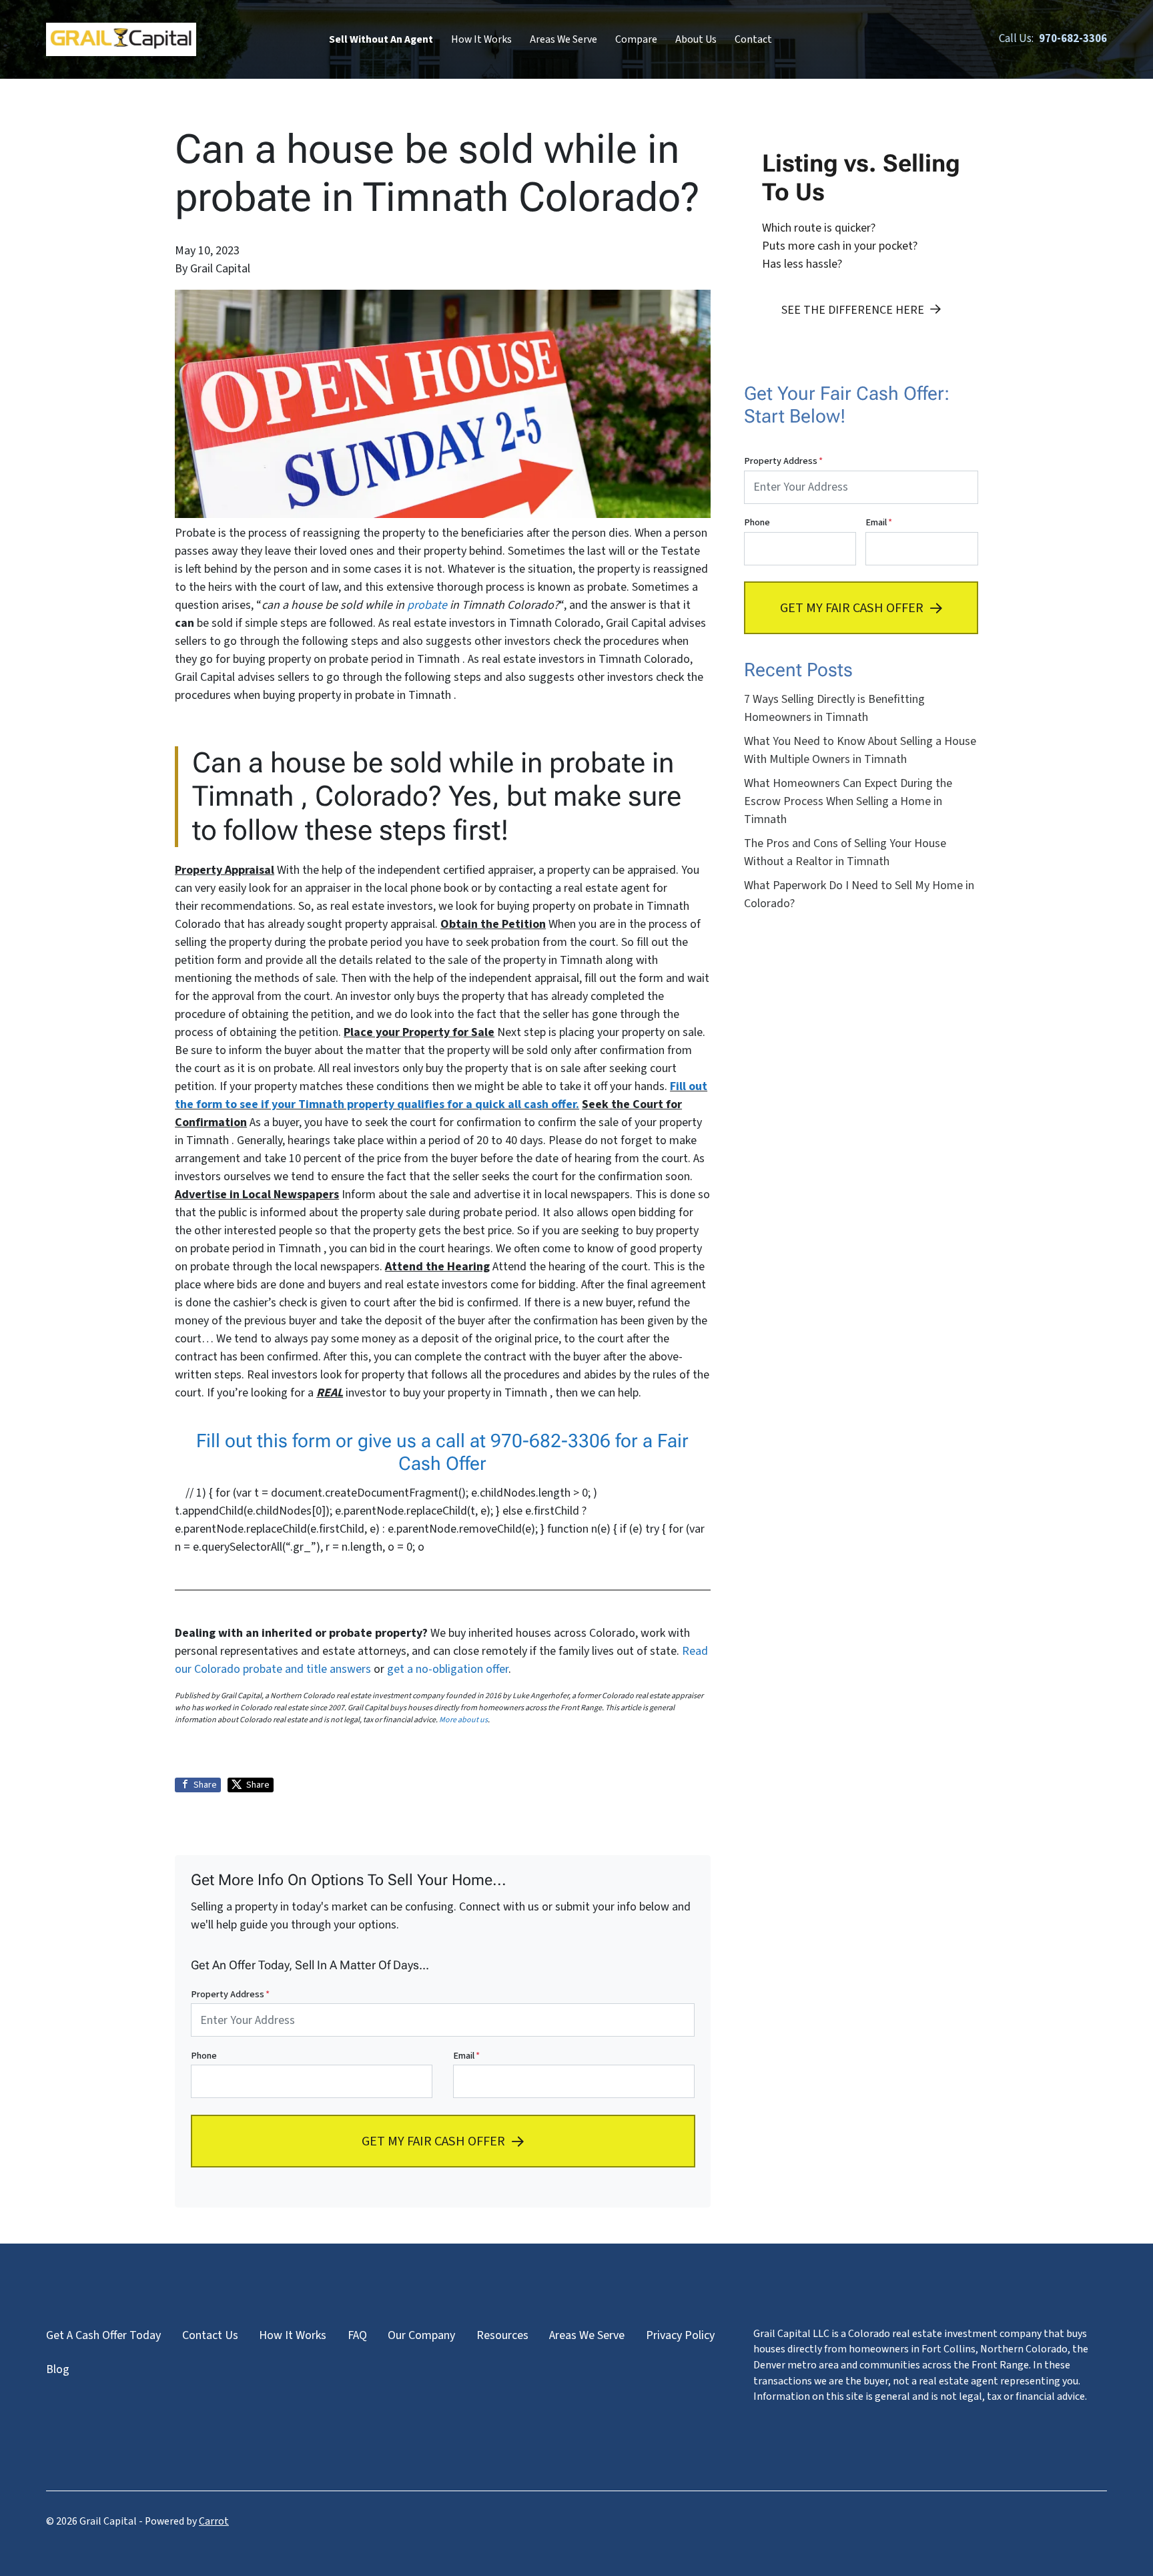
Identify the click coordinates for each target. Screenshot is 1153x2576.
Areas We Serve (563, 39)
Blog (58, 2369)
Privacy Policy (680, 2335)
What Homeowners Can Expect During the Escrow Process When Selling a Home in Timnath (848, 801)
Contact (753, 39)
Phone (204, 2056)
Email (466, 2056)
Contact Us (210, 2335)
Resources (502, 2335)
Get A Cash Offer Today (103, 2335)
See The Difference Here (853, 310)
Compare (636, 39)
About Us (696, 39)
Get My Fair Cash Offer (433, 2140)
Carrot (214, 2521)
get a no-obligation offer (448, 1669)
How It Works (481, 39)
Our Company (421, 2335)
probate (427, 605)
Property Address (230, 1994)
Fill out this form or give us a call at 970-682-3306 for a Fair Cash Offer (442, 1452)
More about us (463, 1720)
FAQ (357, 2335)
